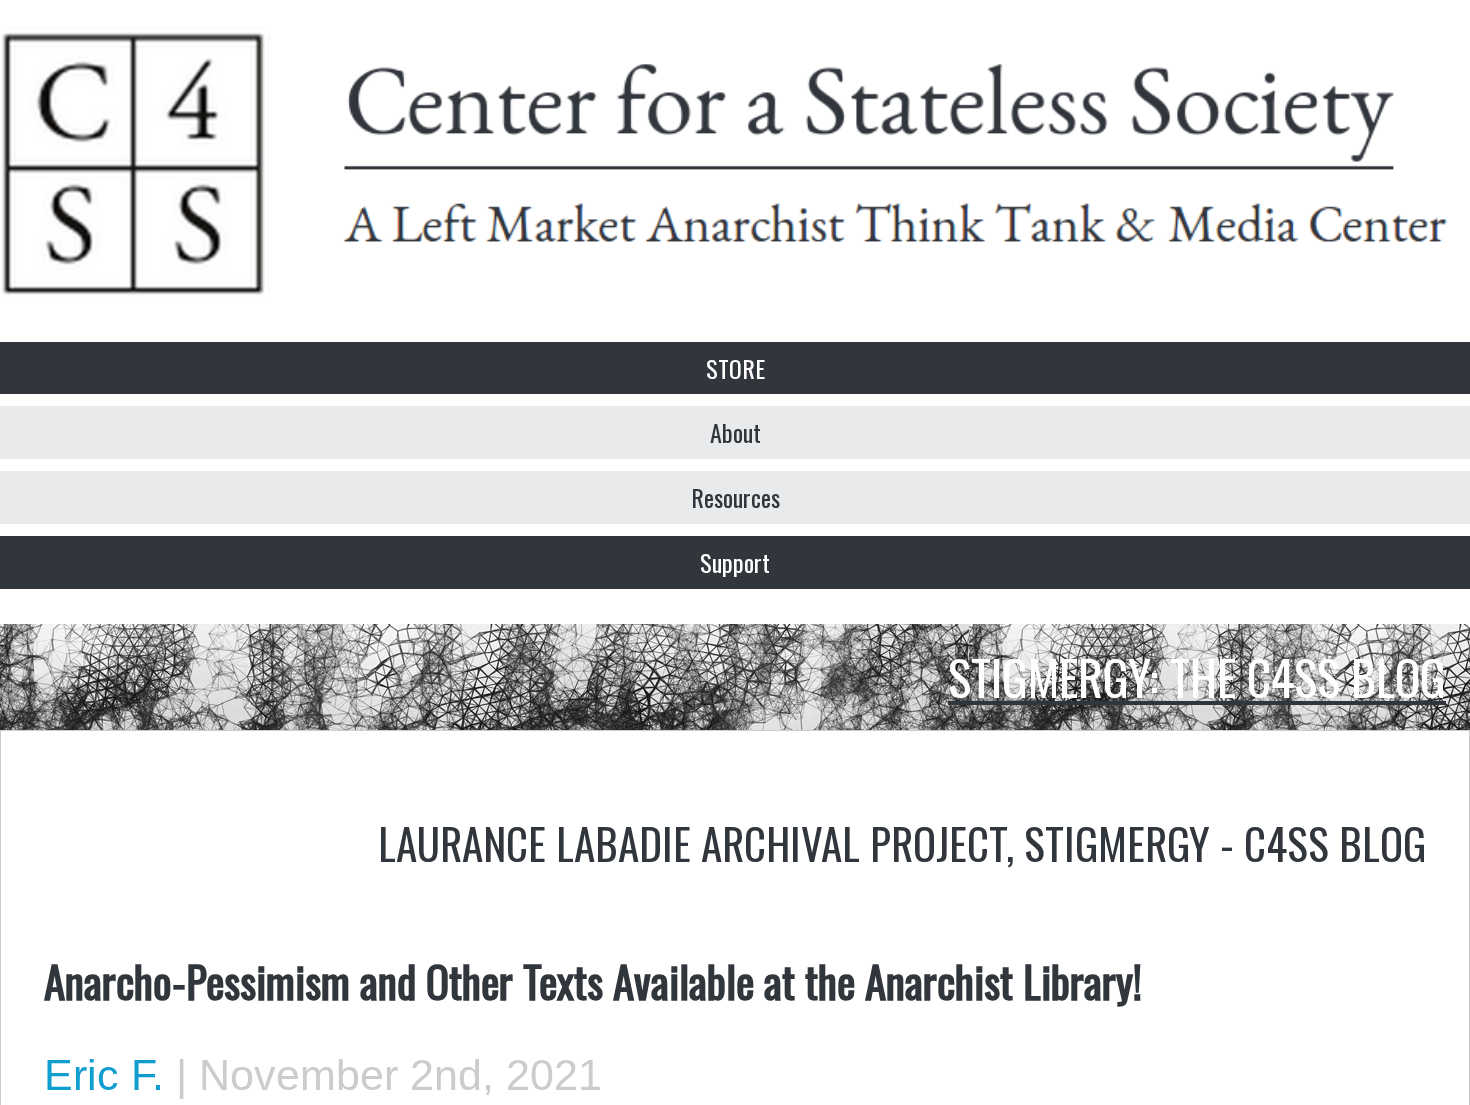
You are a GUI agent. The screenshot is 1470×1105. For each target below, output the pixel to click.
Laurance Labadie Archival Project (692, 842)
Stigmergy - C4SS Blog (1225, 842)
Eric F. (104, 1075)
